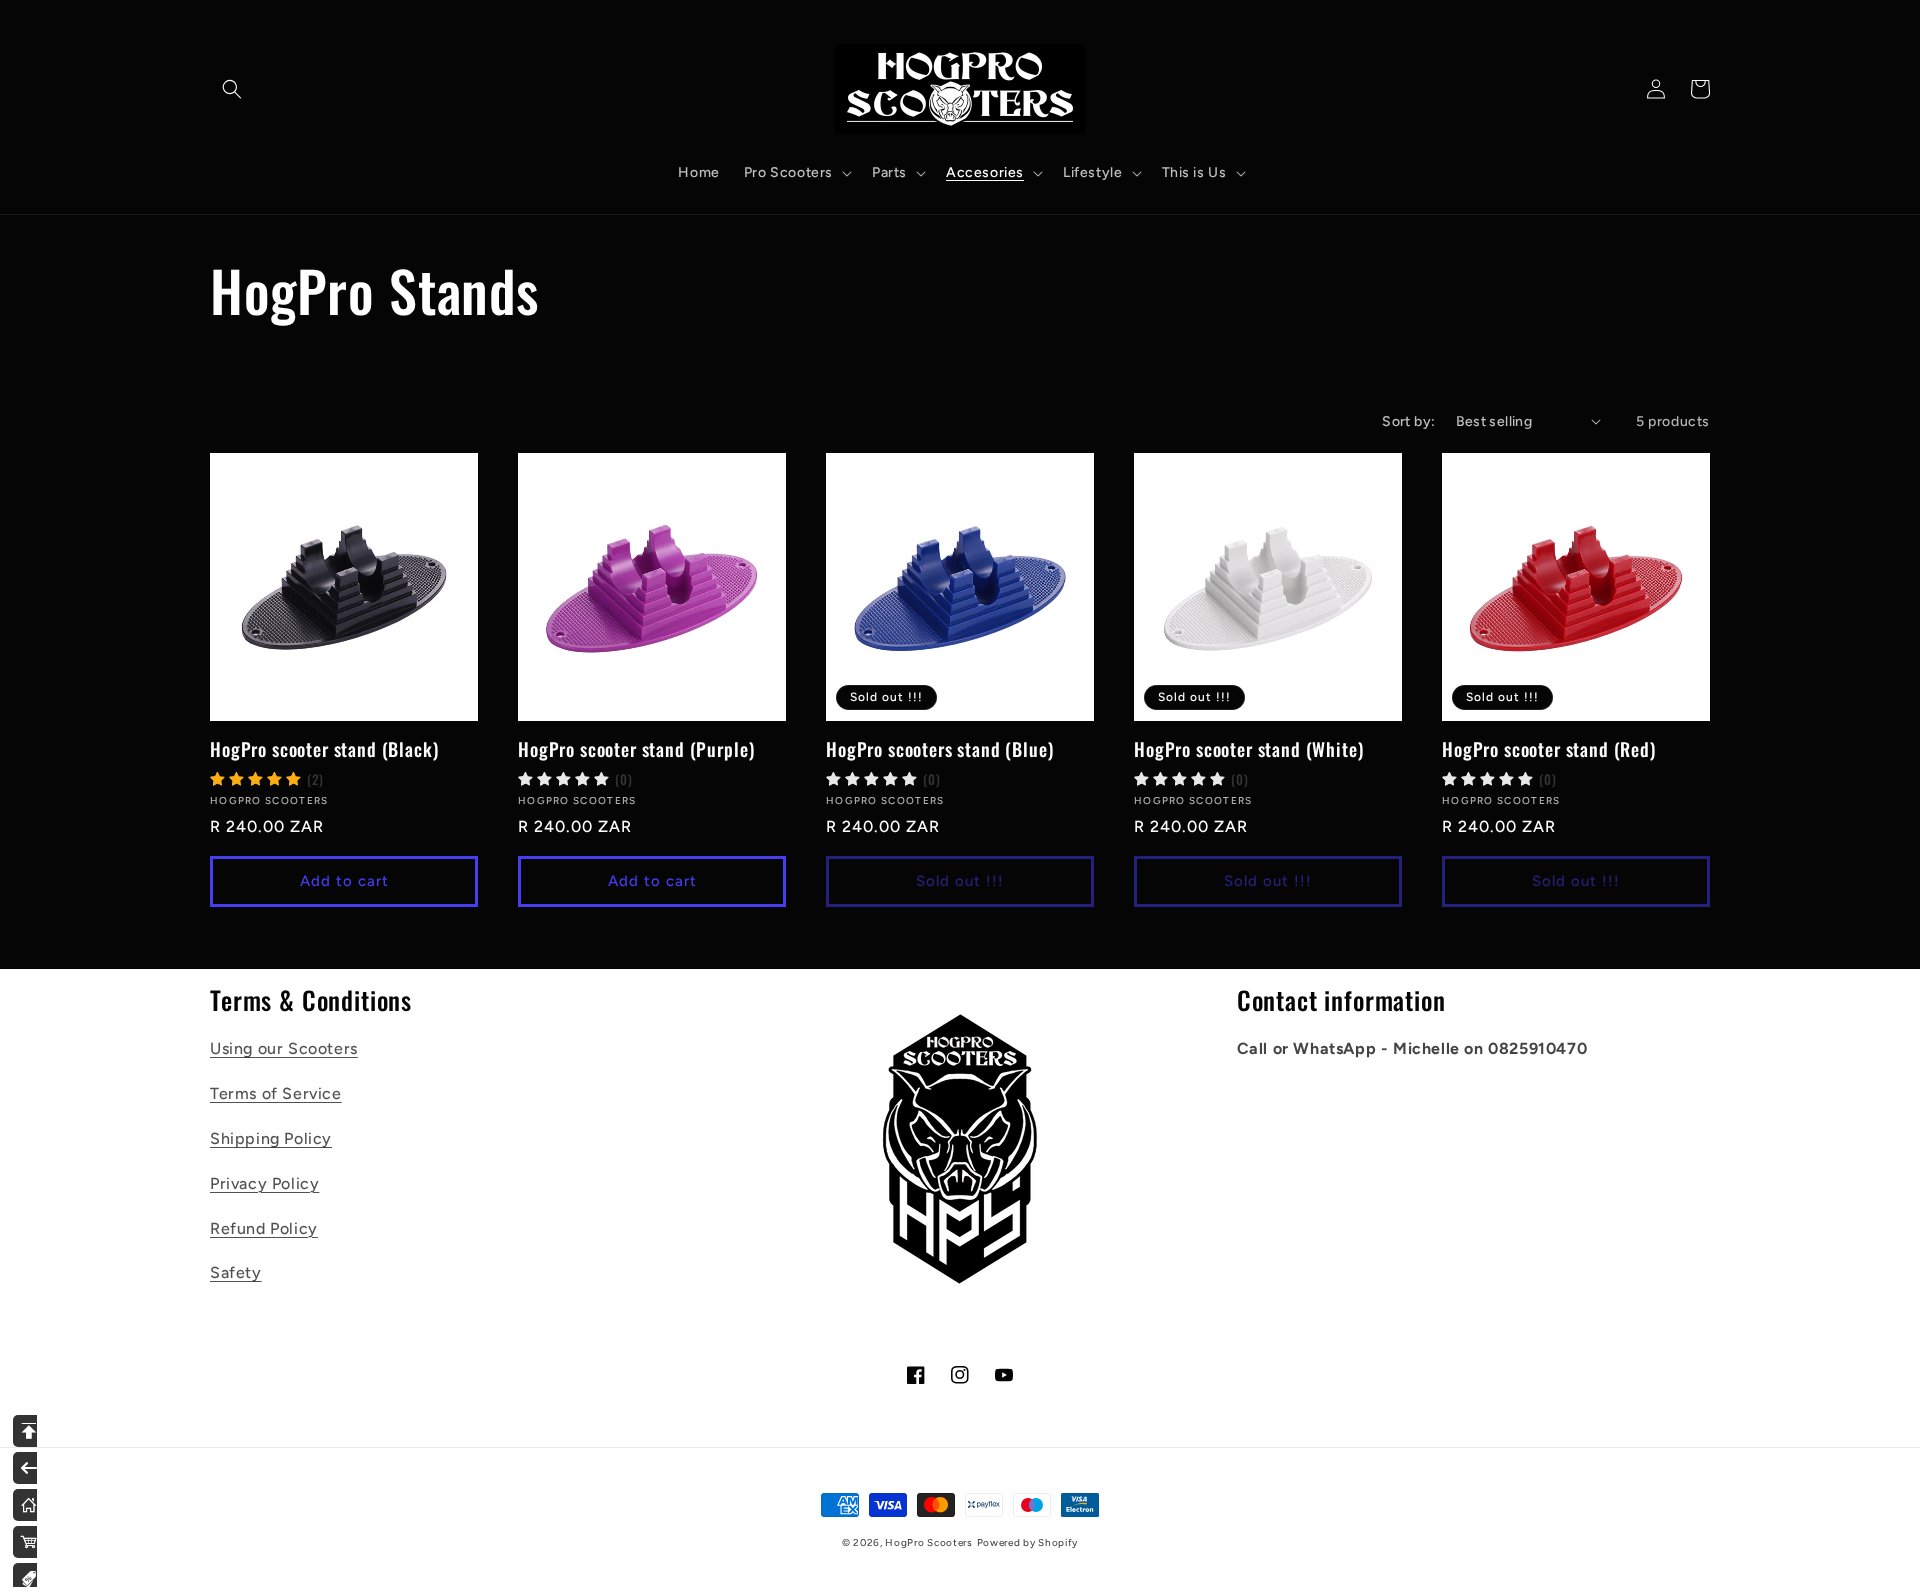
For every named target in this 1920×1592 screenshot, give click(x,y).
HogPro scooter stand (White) (1249, 749)
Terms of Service (276, 1093)
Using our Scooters (284, 1048)
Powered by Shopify (1028, 1542)
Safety (236, 1272)
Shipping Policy (271, 1138)
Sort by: (1408, 421)
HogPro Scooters (929, 1542)
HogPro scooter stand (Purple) (636, 749)
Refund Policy (264, 1228)
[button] (232, 89)
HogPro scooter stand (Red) (1549, 749)
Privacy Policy (264, 1183)
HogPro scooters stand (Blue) (940, 749)
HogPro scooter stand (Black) (324, 749)
